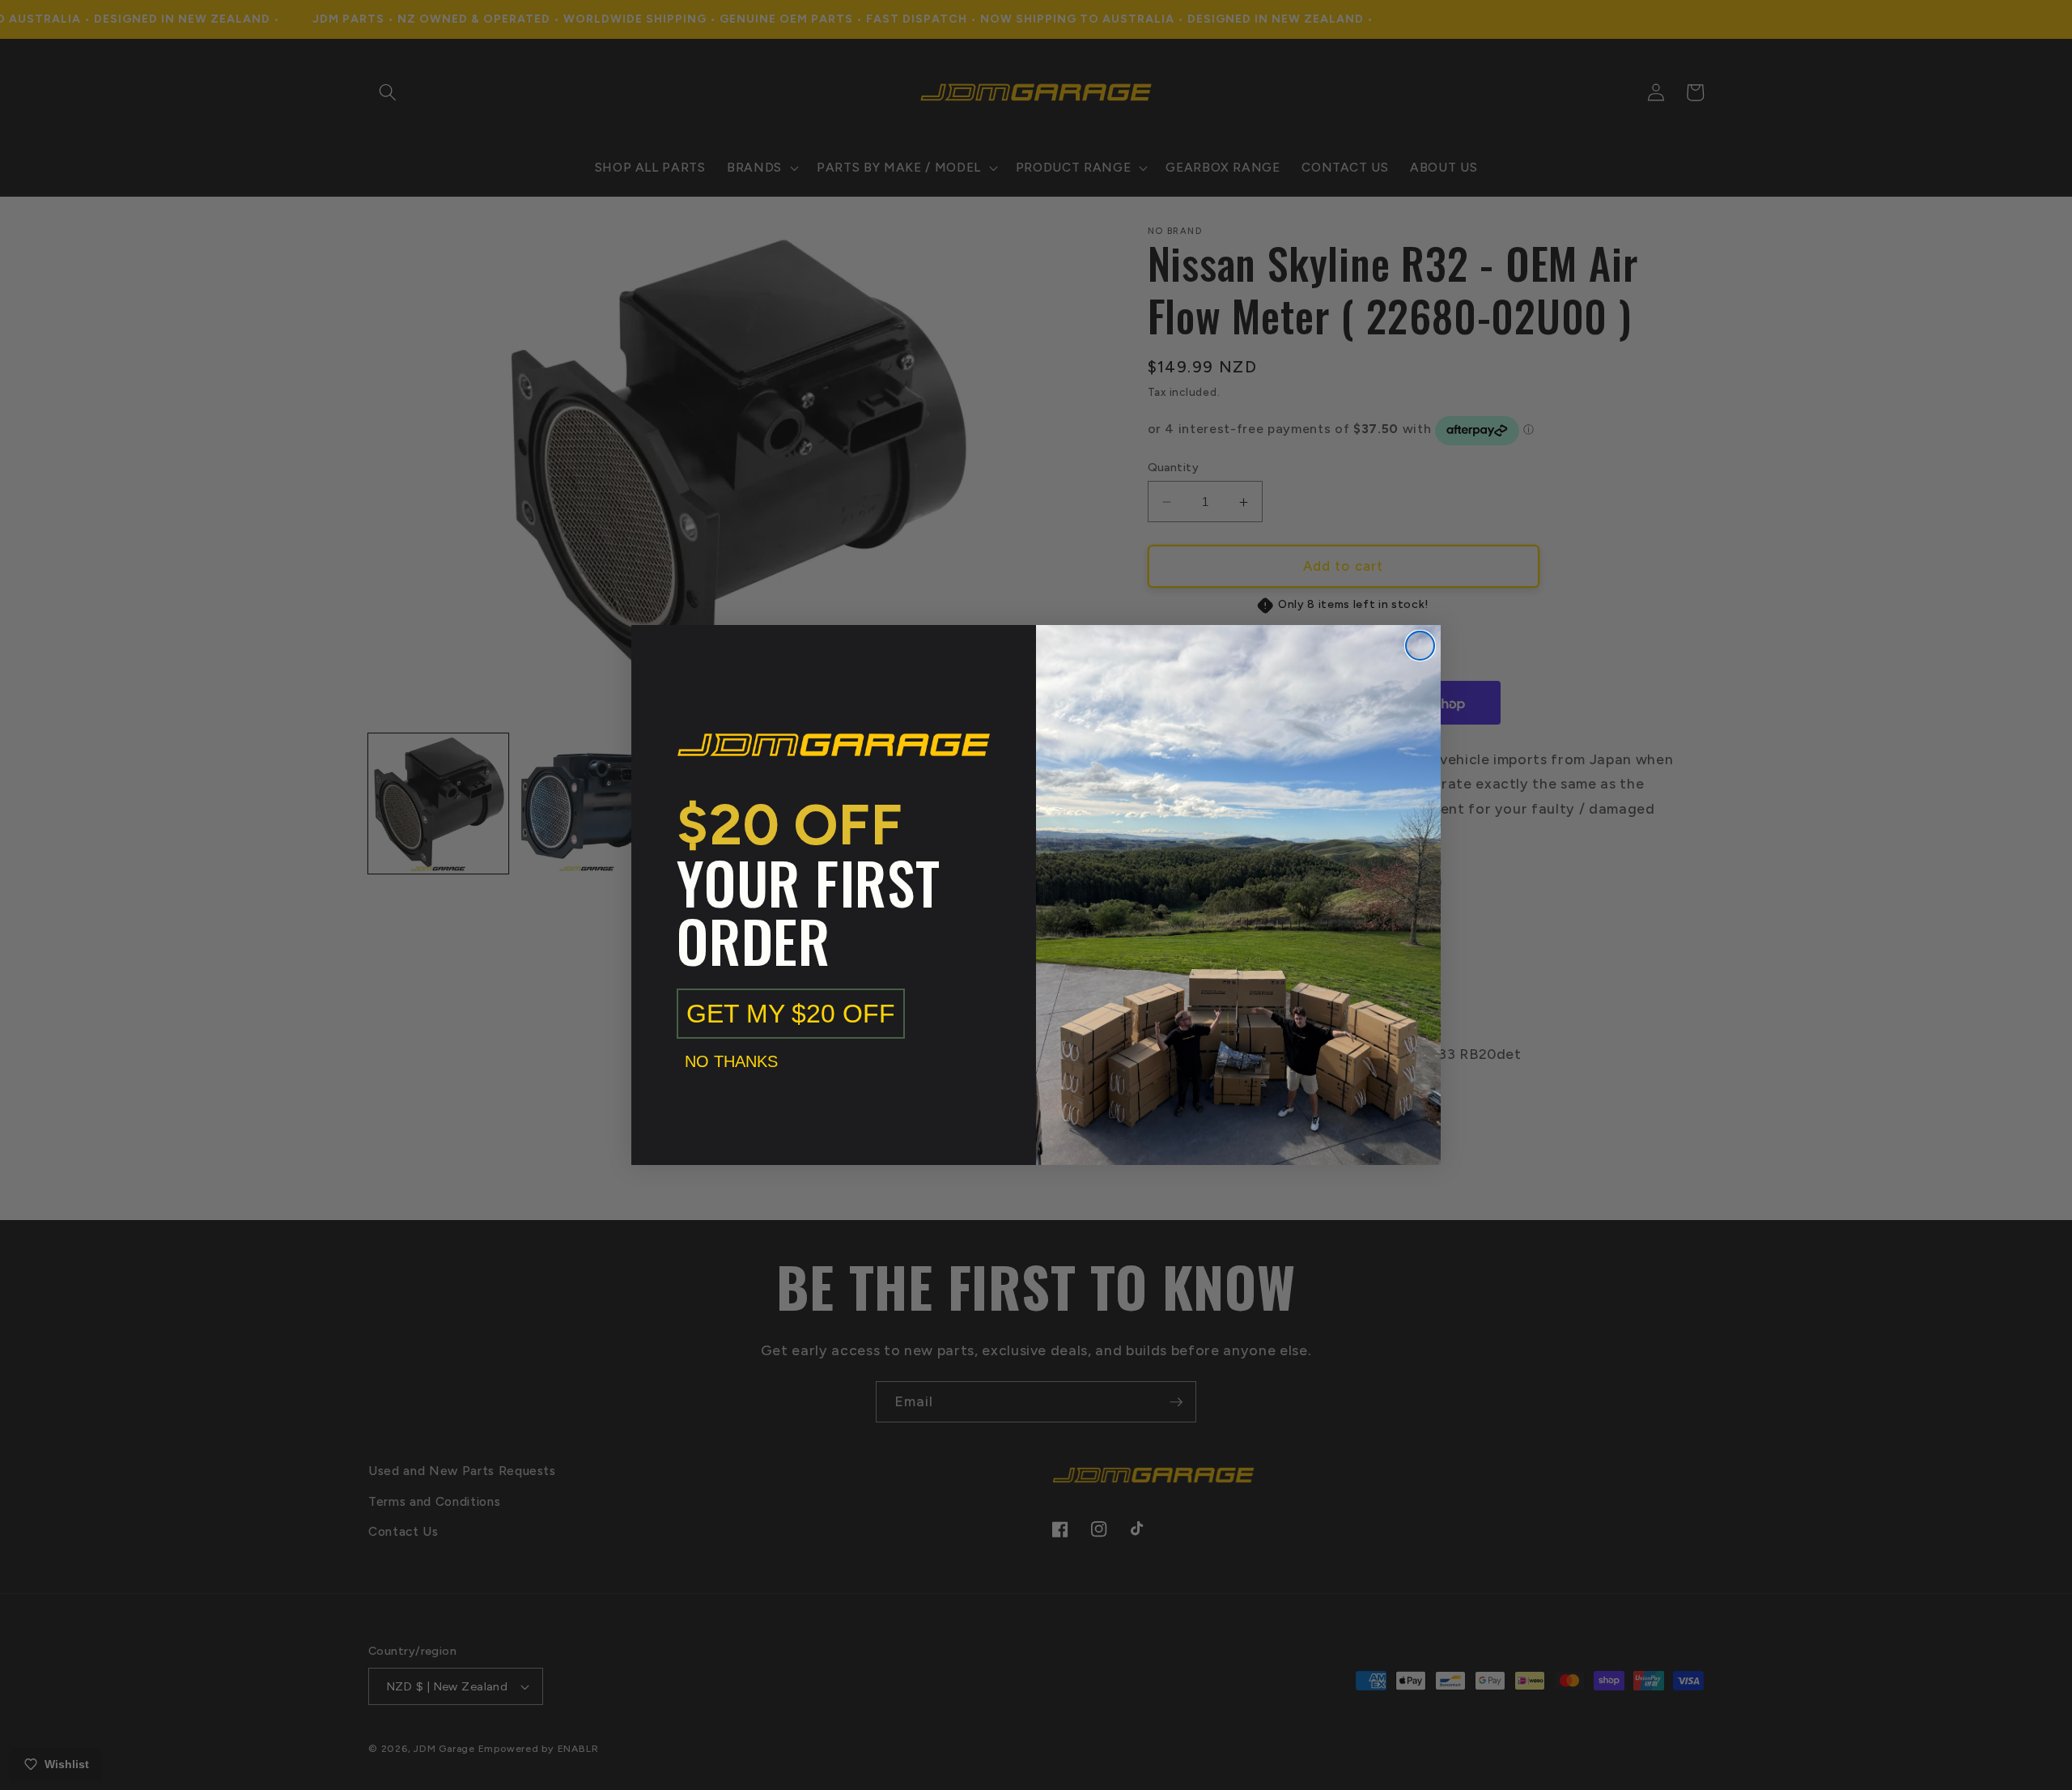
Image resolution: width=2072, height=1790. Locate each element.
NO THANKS (731, 1061)
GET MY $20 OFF (791, 1014)
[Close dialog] (1420, 646)
